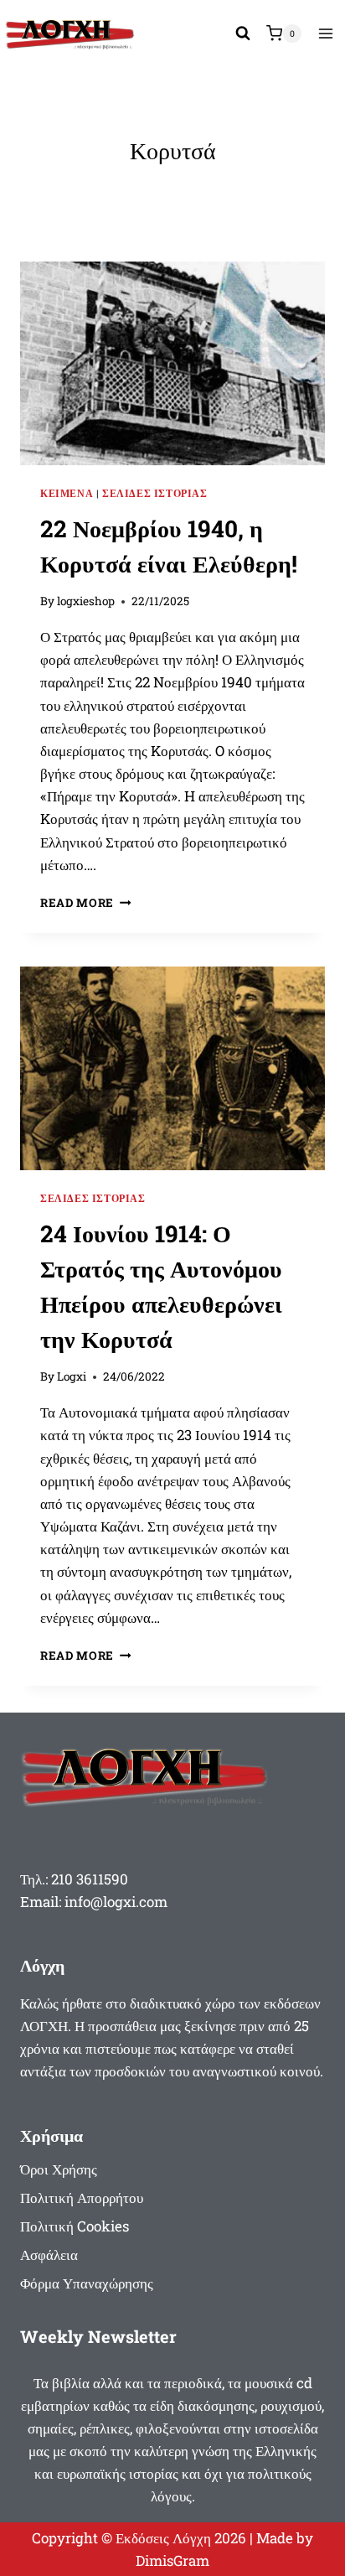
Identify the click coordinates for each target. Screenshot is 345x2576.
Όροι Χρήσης (59, 2169)
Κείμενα (67, 493)
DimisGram (172, 2560)
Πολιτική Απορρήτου (82, 2198)
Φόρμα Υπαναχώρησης (87, 2283)
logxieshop (86, 601)
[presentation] (172, 363)
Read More (86, 903)
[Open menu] (325, 33)
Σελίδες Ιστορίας (155, 493)
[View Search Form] (243, 34)
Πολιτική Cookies (75, 2226)
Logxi (72, 1376)
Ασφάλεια (49, 2255)
